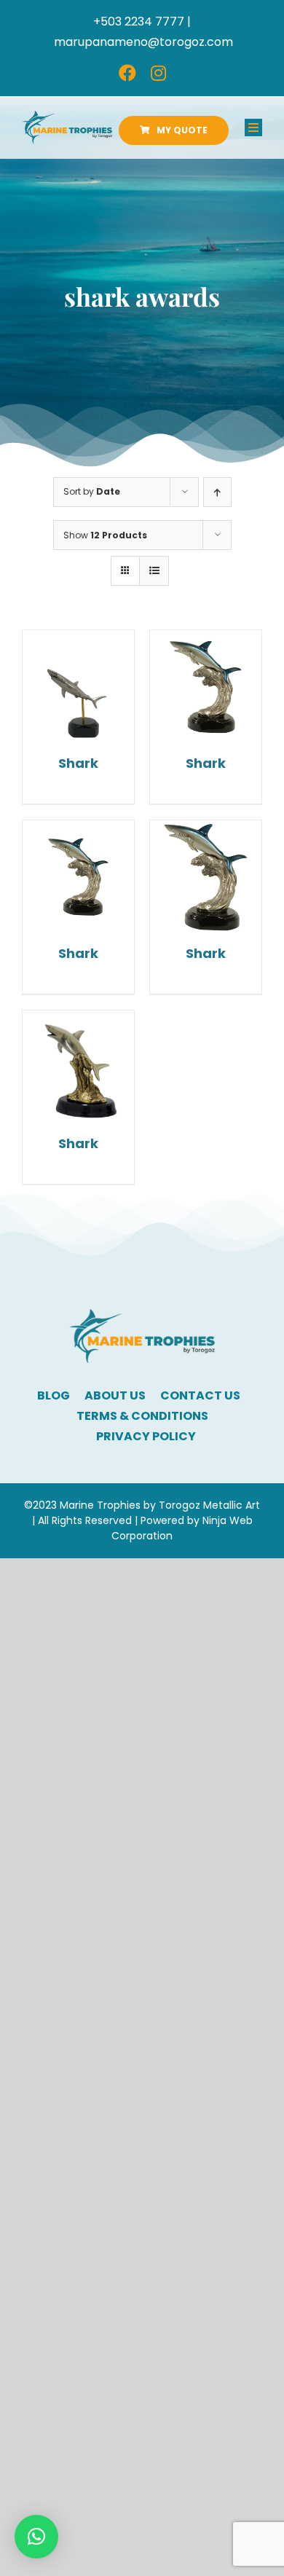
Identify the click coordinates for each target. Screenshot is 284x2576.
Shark (78, 763)
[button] (36, 2537)
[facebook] (127, 73)
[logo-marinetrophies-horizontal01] (67, 116)
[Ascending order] (217, 492)
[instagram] (158, 73)
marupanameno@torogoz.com (143, 42)
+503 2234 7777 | (142, 21)
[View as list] (154, 571)
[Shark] (78, 686)
